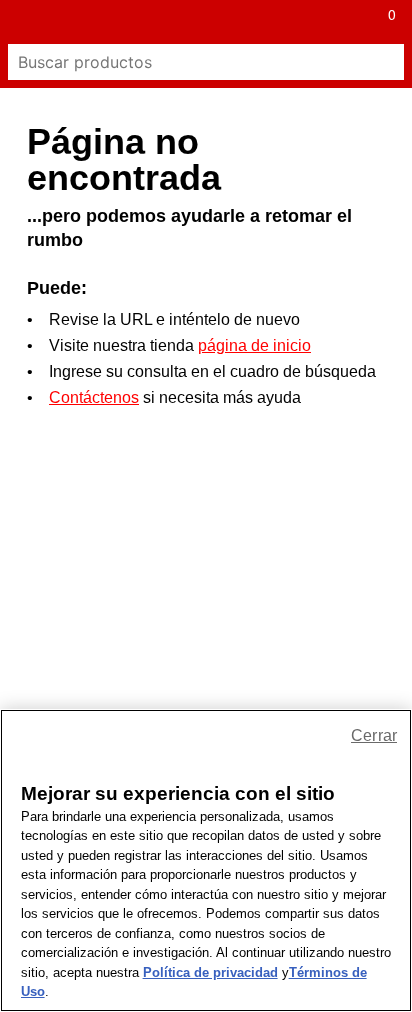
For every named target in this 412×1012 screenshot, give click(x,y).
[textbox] (188, 62)
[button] (22, 22)
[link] (184, 22)
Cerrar (374, 735)
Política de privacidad (210, 972)
